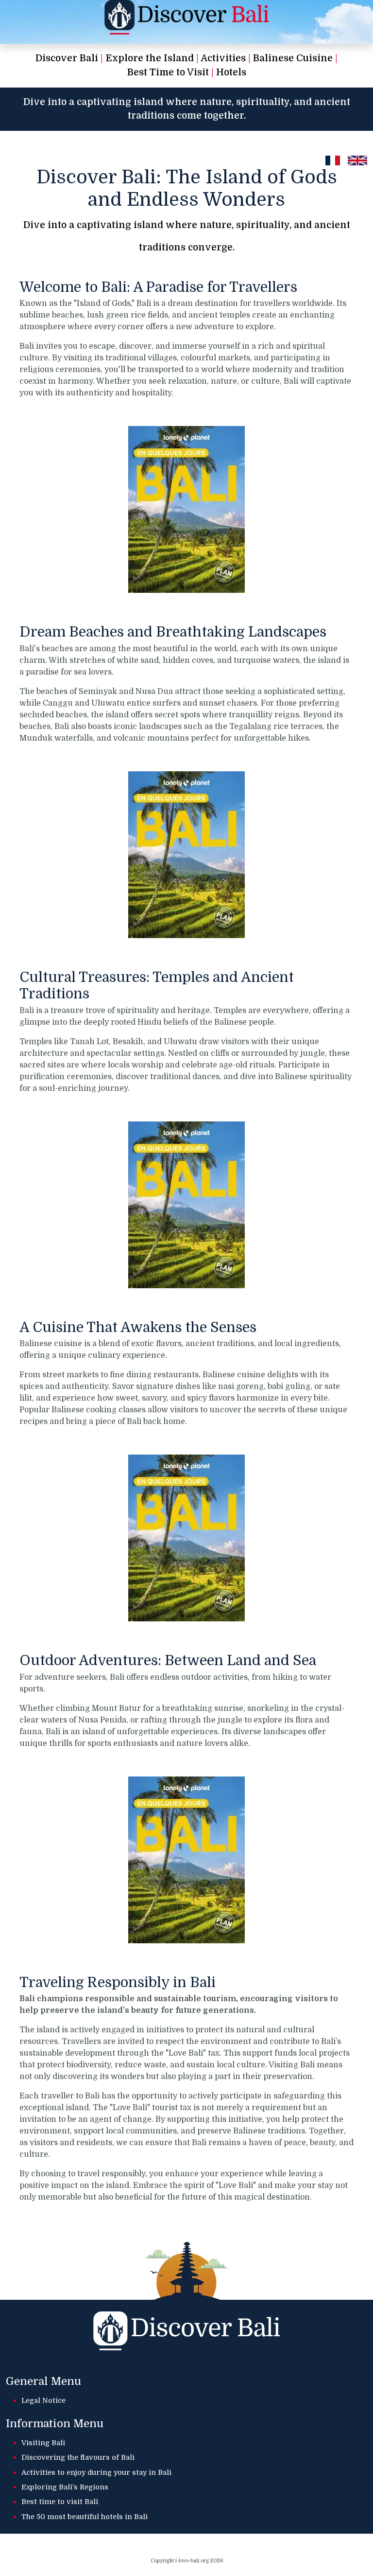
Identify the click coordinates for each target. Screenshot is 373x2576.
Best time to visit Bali (60, 2502)
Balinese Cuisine (293, 58)
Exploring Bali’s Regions (65, 2487)
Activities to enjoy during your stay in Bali (96, 2472)
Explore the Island (150, 58)
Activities (223, 58)
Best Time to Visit (168, 72)
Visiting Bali (43, 2443)
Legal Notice (43, 2400)
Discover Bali (67, 58)
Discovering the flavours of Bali (78, 2457)
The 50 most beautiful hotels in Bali (85, 2517)
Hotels (231, 72)
